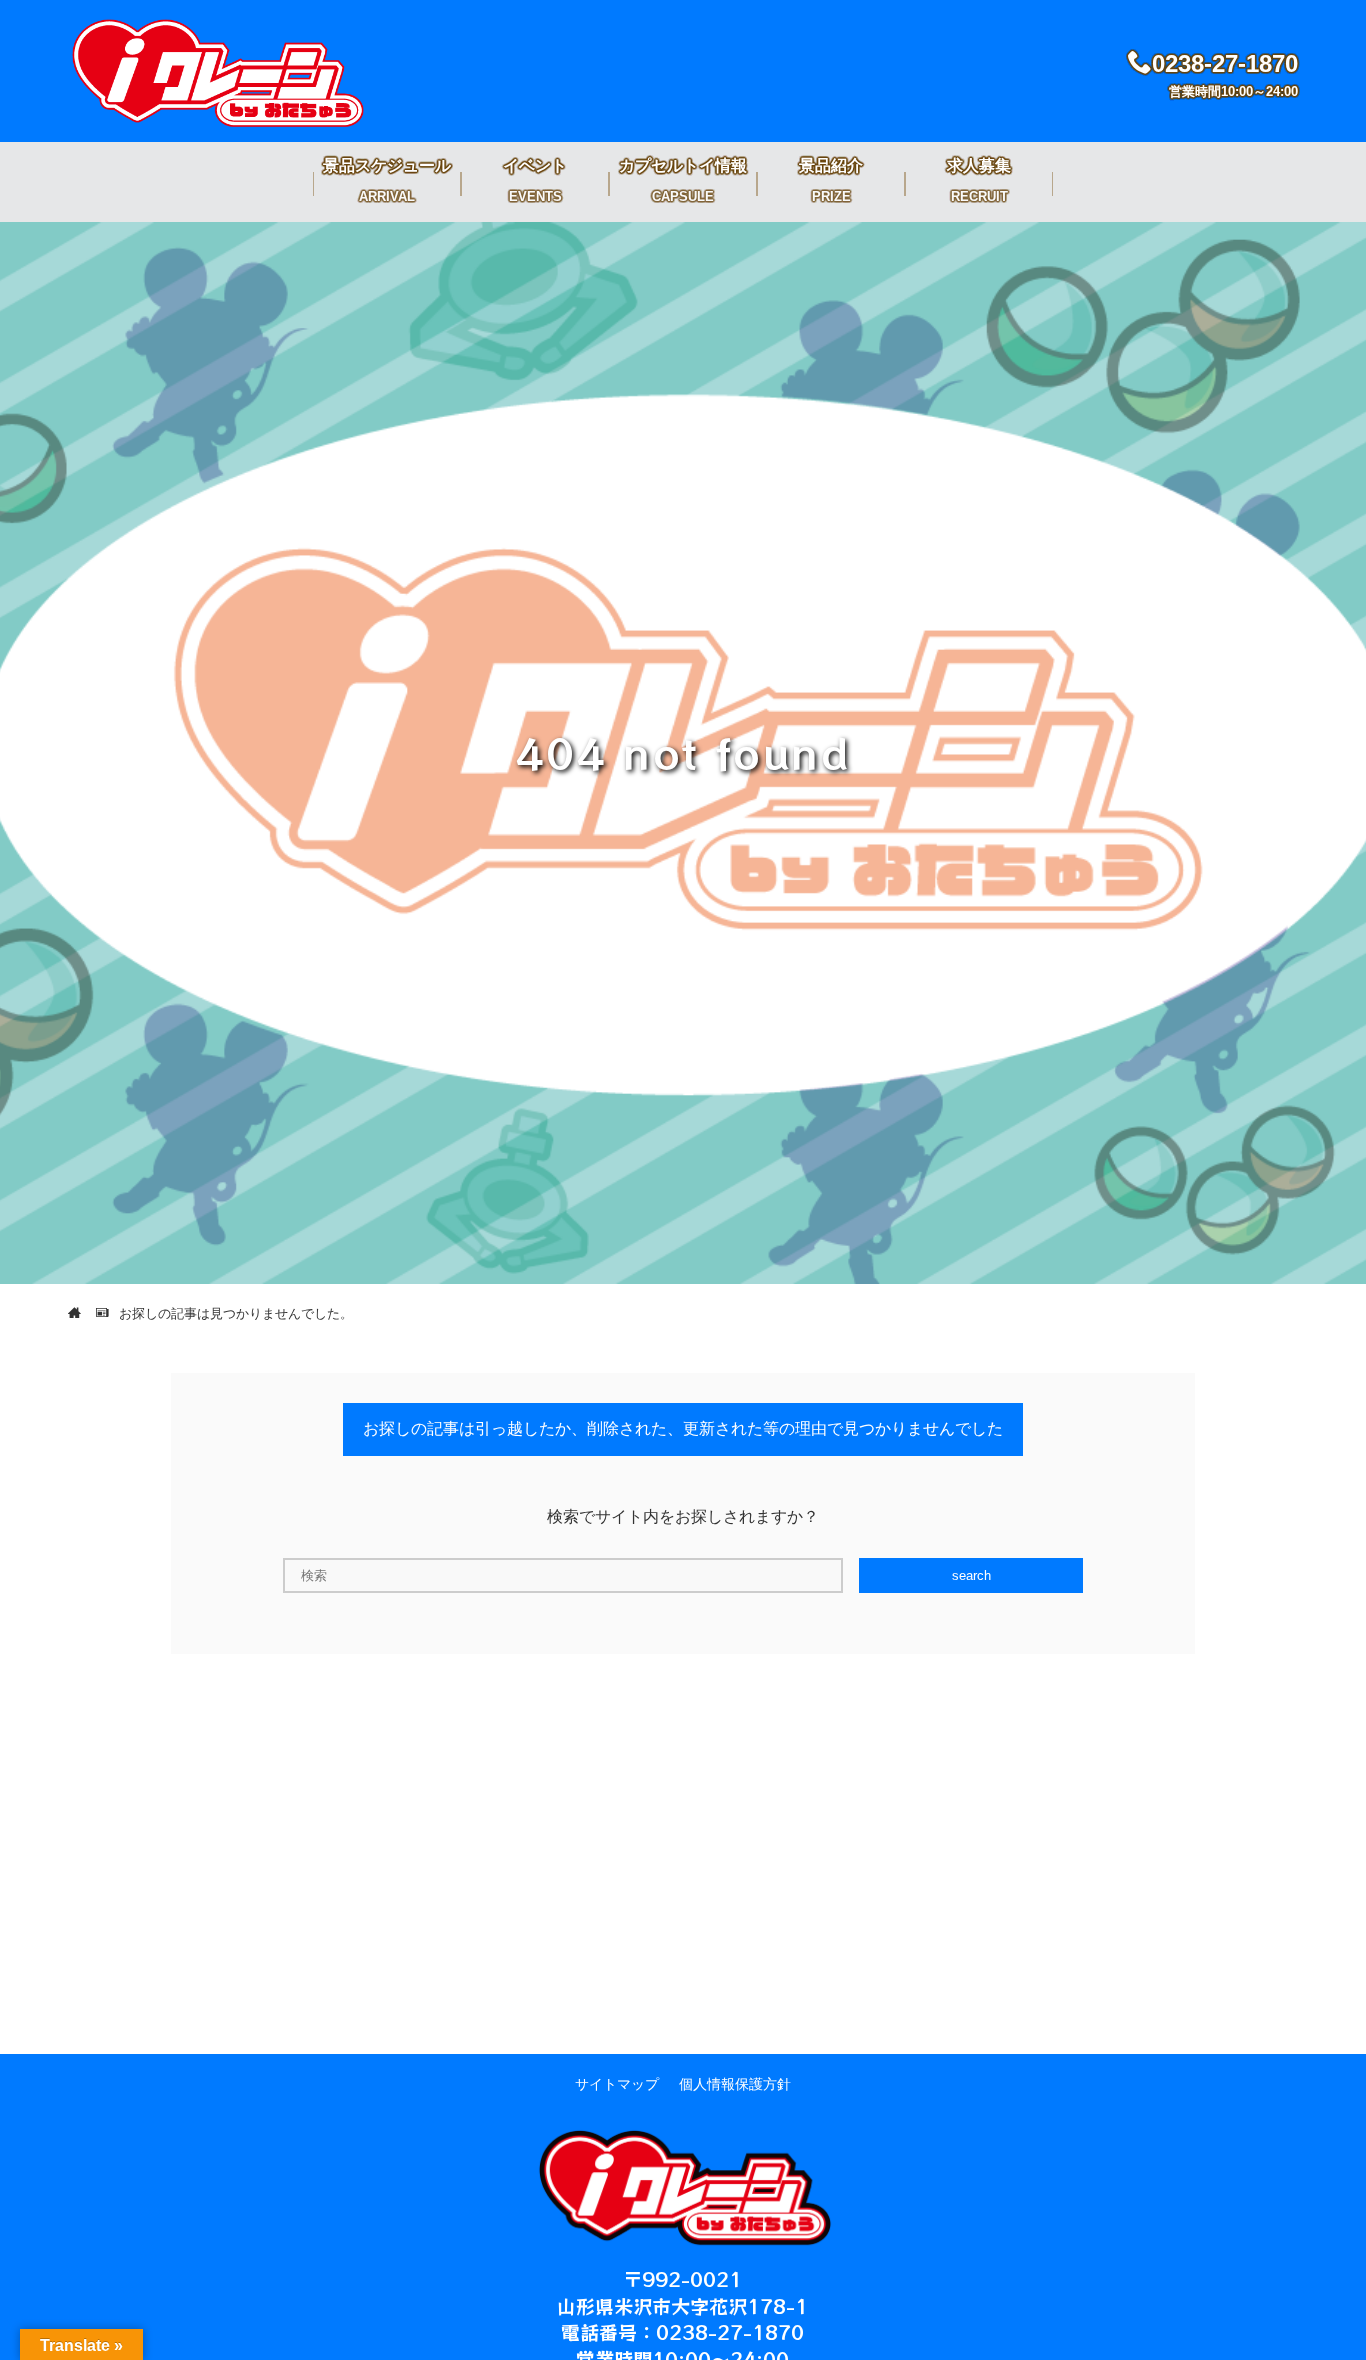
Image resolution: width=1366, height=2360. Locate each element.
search (971, 1575)
